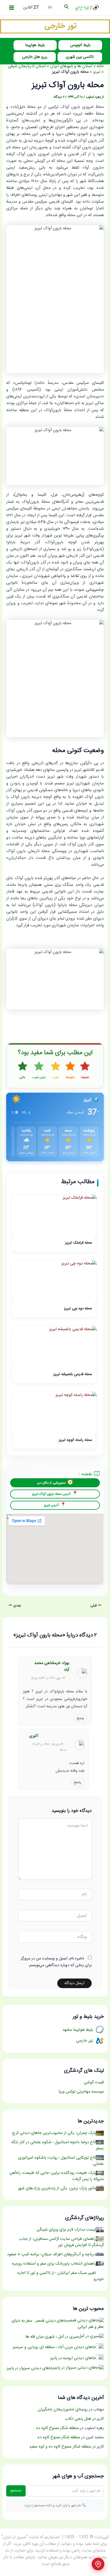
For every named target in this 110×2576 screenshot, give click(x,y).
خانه (100, 66)
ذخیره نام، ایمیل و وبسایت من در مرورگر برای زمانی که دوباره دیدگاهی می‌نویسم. (56, 1962)
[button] (66, 8)
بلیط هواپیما (35, 45)
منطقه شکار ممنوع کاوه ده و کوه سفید (60, 2447)
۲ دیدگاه (59, 97)
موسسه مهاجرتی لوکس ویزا (81, 2092)
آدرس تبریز (51, 1505)
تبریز (97, 72)
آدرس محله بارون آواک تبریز (51, 1494)
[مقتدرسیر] (55, 27)
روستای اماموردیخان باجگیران (63, 2410)
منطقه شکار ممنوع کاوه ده (57, 2428)
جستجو (16, 2491)
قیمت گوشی (94, 2082)
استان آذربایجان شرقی (27, 66)
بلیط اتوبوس (80, 45)
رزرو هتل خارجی (35, 57)
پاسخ (80, 1718)
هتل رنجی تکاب (78, 2419)
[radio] (85, 1071)
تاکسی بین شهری (80, 57)
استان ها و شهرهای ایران (71, 66)
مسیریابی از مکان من (51, 1483)
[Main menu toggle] (12, 8)
